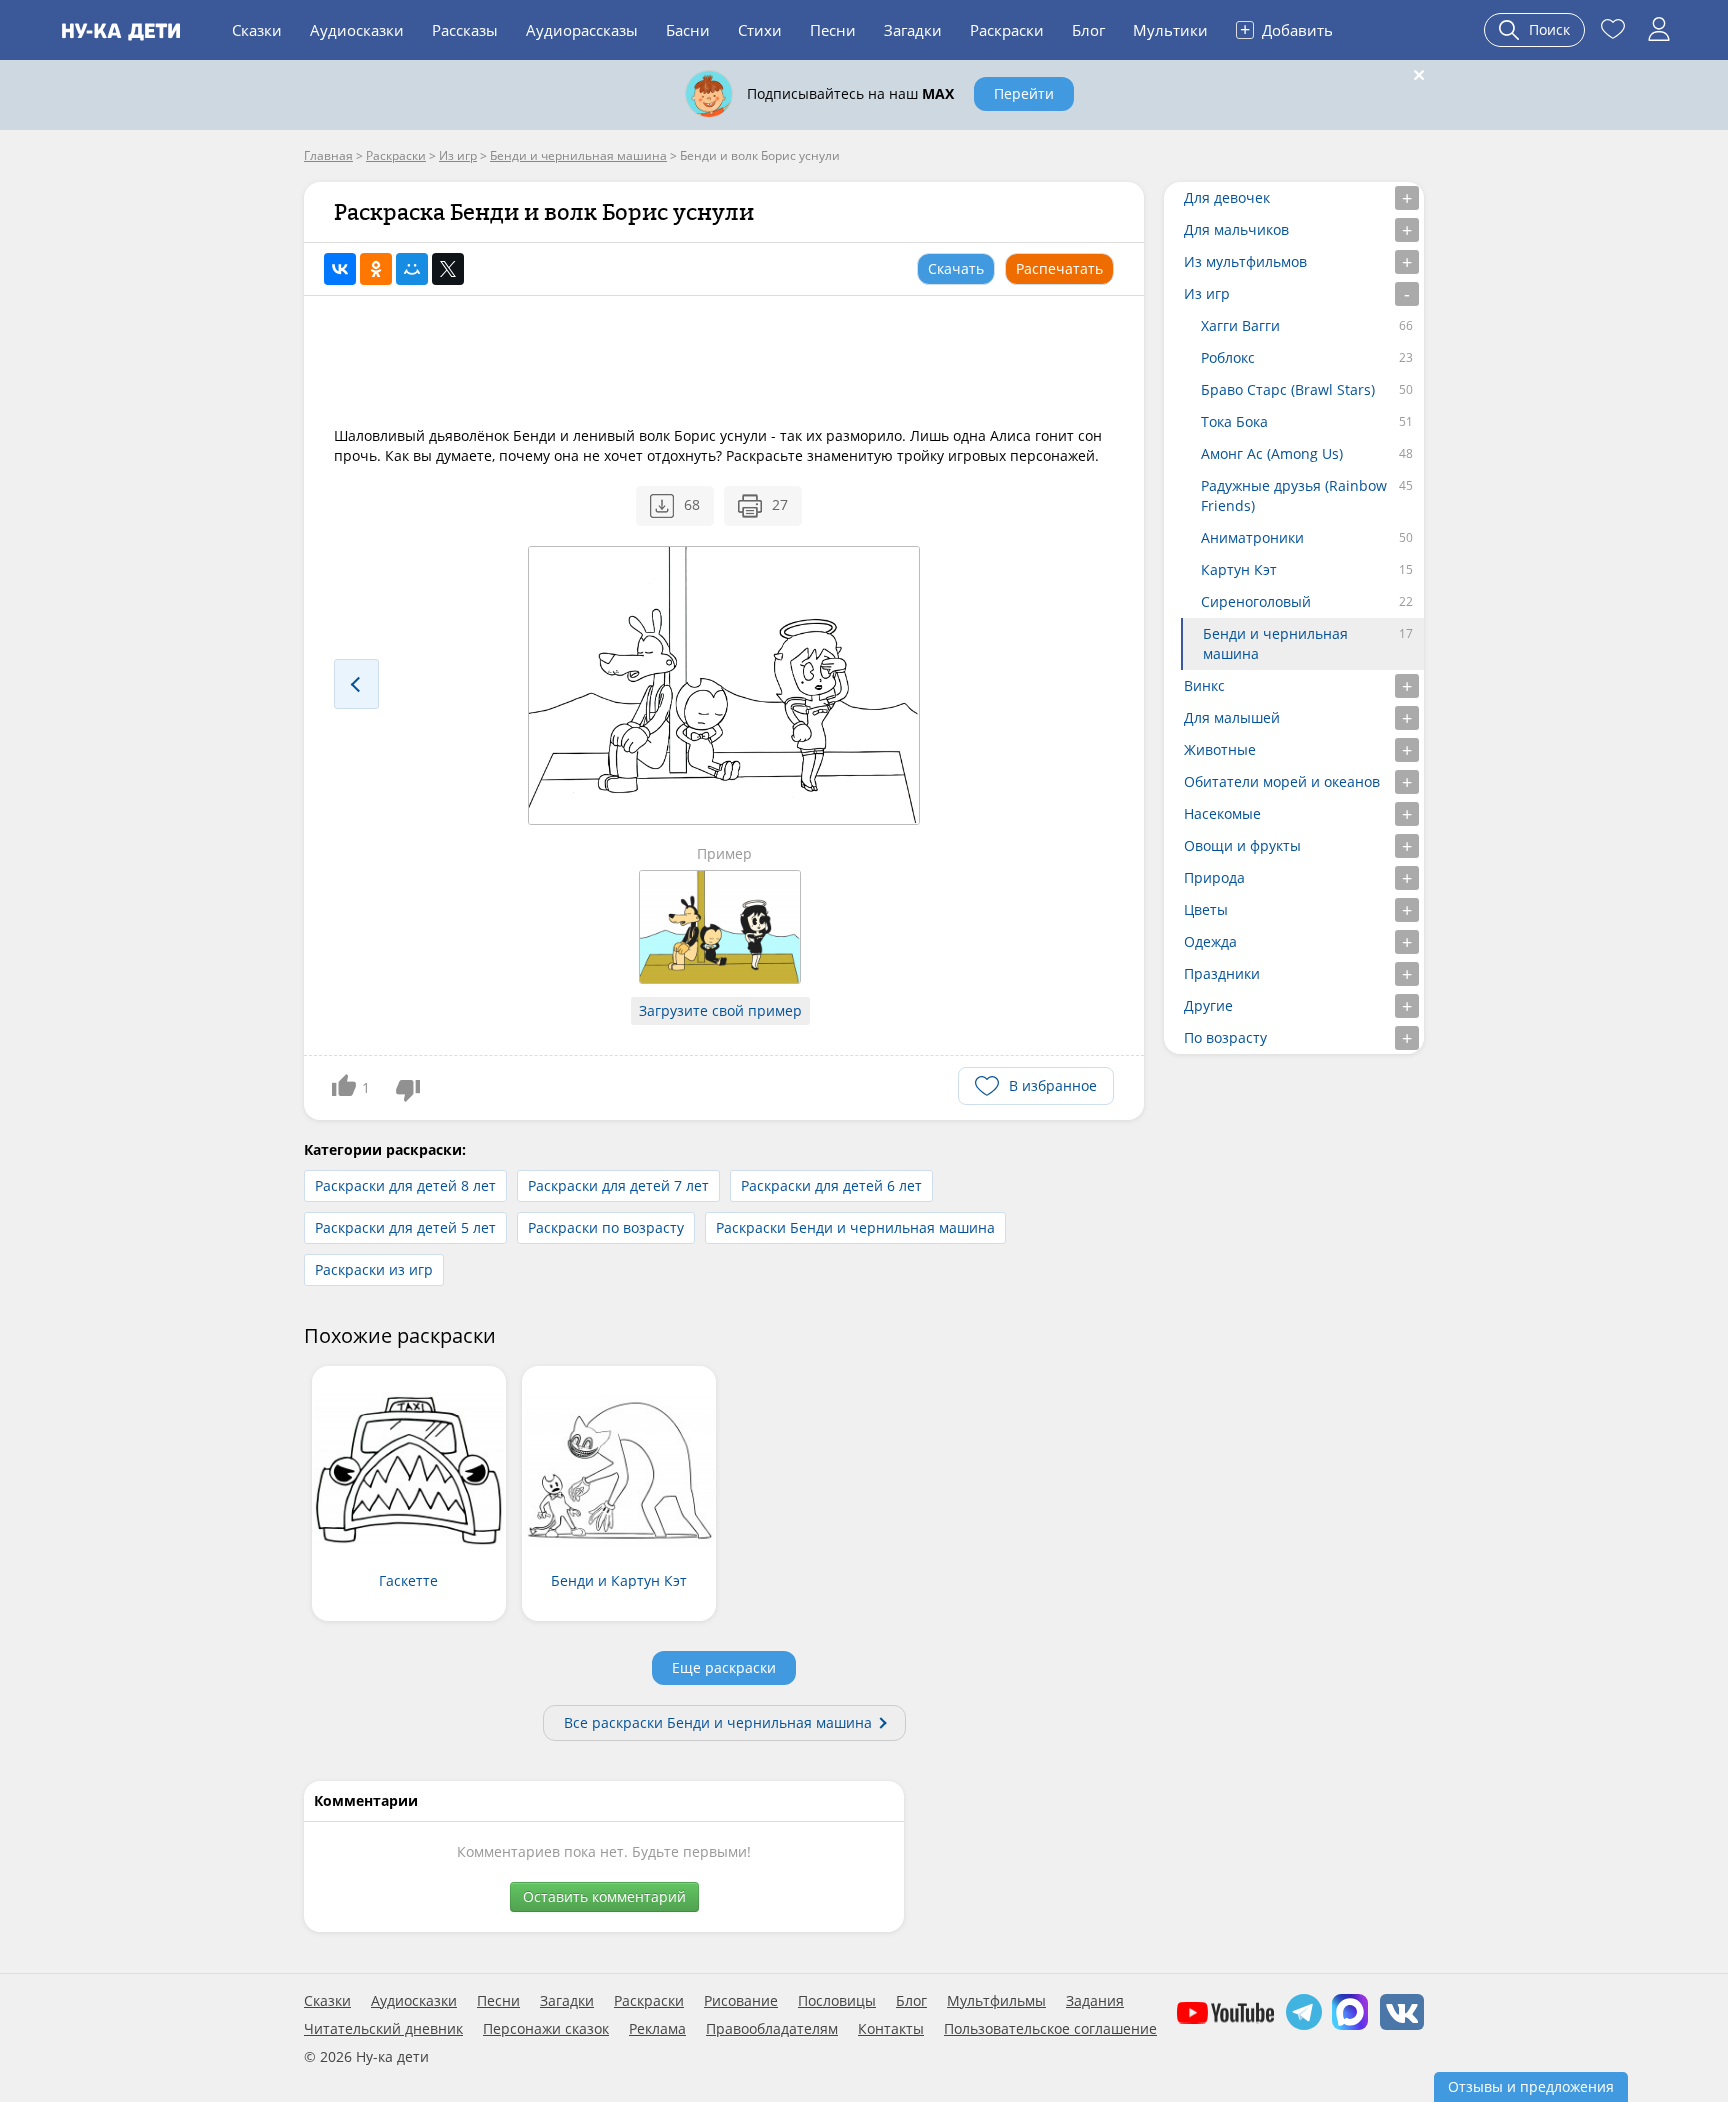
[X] (448, 269)
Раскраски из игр (374, 1269)
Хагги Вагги (1240, 325)
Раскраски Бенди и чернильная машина (855, 1227)
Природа (1214, 877)
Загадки (913, 30)
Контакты (891, 2029)
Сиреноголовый (1256, 601)
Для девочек (1227, 197)
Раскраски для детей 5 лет (405, 1227)
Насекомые (1222, 813)
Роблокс (1228, 357)
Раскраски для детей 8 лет (405, 1185)
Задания (1095, 2001)
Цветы (1206, 909)
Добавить (1286, 29)
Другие (1208, 1005)
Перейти (1024, 93)
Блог (1088, 30)
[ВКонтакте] (340, 269)
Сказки (257, 30)
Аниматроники (1252, 537)
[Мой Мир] (412, 269)
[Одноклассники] (376, 269)
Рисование (741, 2001)
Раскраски (1007, 30)
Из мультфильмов (1245, 261)
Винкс (1204, 685)
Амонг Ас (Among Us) (1272, 453)
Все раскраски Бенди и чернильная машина (718, 1722)
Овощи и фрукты (1242, 845)
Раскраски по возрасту (606, 1227)
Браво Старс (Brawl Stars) (1288, 389)
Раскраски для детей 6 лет (831, 1185)
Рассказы (465, 30)
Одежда (1210, 941)
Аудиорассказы (582, 30)
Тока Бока (1234, 421)
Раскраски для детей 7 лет (618, 1185)
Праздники (1222, 973)
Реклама (657, 2029)
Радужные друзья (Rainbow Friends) (1294, 495)
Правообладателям (772, 2029)
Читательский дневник (383, 2029)
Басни (688, 30)
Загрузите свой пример (720, 1010)
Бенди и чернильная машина (1275, 643)
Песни (833, 30)
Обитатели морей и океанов (1282, 781)
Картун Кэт (1239, 569)
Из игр (1207, 293)
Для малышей (1232, 717)
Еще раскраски (724, 1667)
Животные (1220, 749)
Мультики (1170, 30)
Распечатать (1059, 268)
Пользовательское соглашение (1050, 2029)
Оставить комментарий (604, 1896)
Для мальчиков (1236, 229)
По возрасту (1225, 1037)
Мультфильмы (996, 2001)
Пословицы (837, 2001)
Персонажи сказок (546, 2029)
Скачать (956, 268)
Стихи (760, 30)
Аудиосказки (357, 30)
